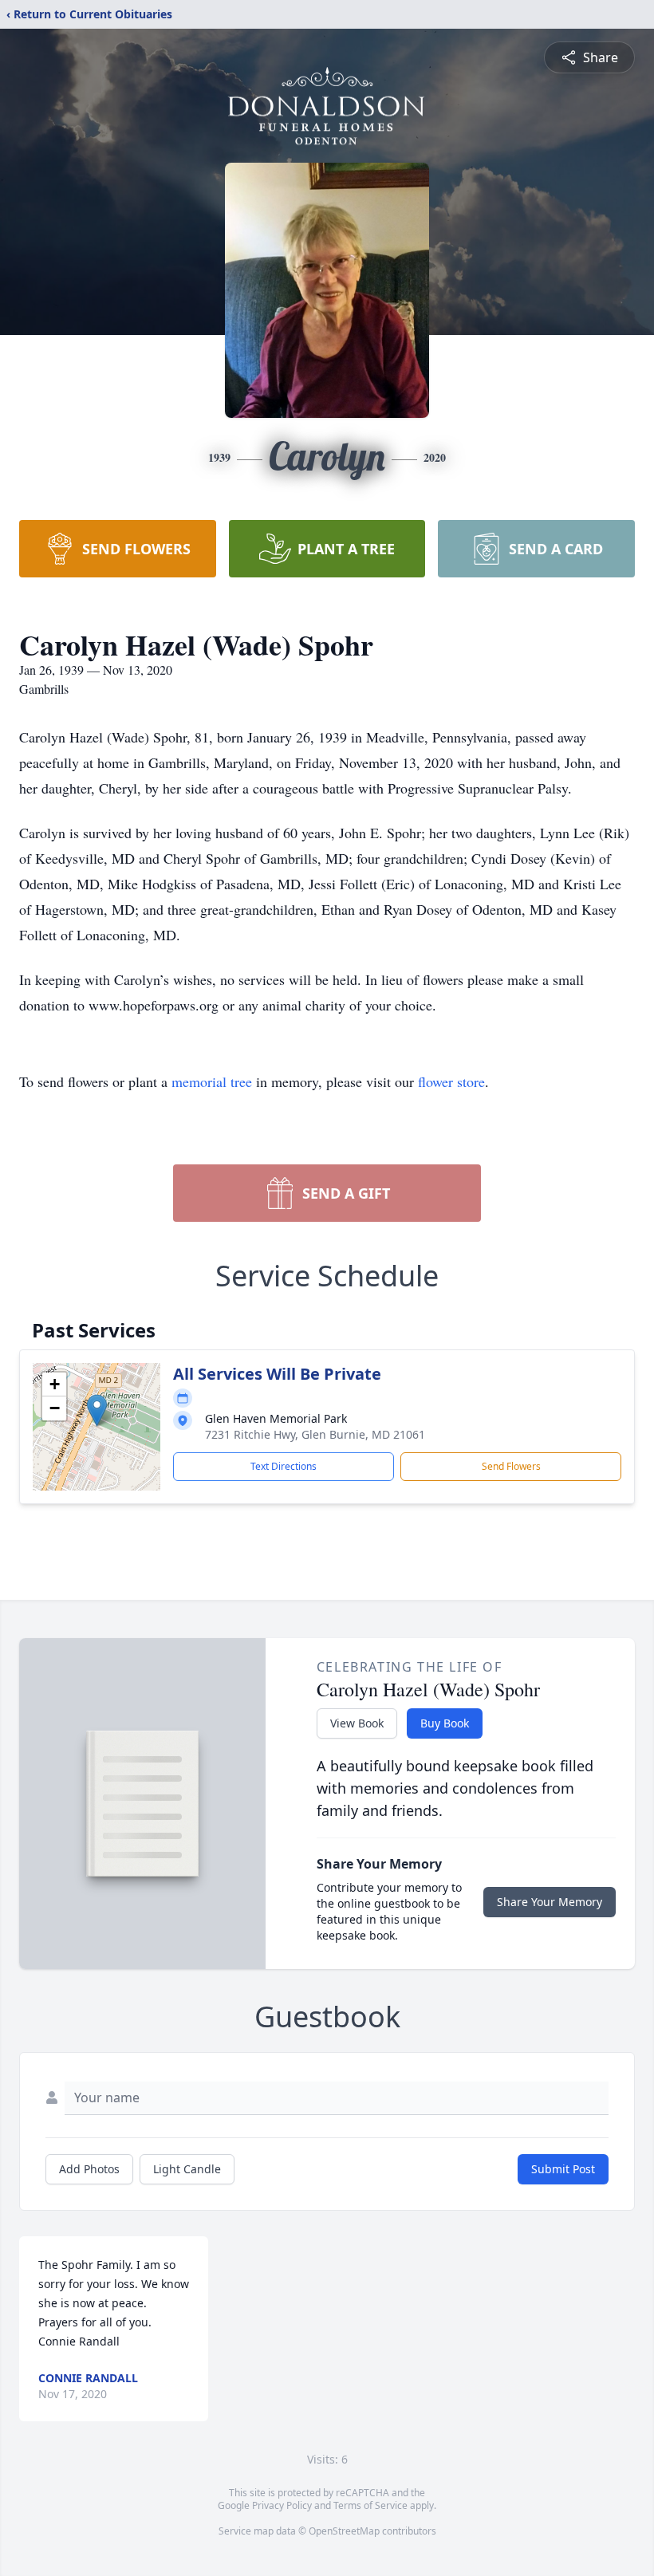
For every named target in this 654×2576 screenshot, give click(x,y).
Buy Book (445, 1723)
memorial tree (212, 1081)
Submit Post (563, 2169)
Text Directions (284, 1466)
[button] (97, 1410)
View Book (357, 1723)
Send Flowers (511, 1466)
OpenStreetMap (344, 2531)
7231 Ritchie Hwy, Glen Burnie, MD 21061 (315, 1434)
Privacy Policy (282, 2505)
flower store (451, 1081)
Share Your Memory (550, 1902)
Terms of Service (370, 2505)
